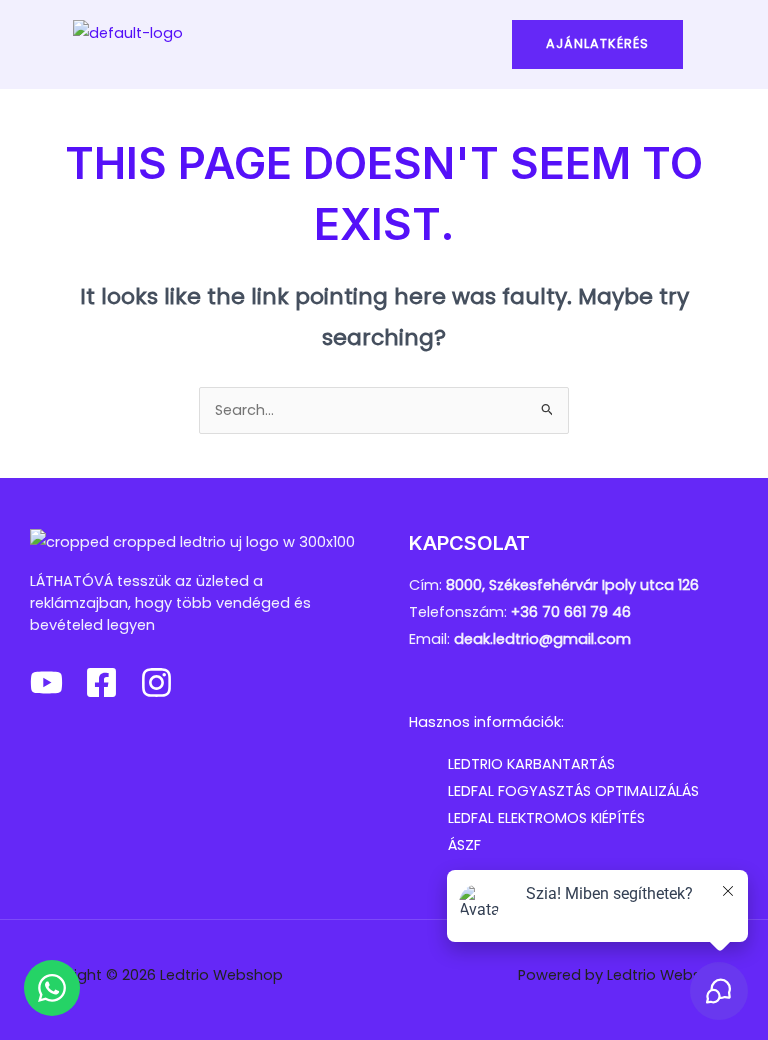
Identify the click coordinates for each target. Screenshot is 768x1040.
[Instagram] (156, 682)
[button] (384, 44)
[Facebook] (101, 682)
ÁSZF (464, 845)
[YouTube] (46, 682)
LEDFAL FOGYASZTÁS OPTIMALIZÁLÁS (573, 791)
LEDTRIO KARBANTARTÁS (531, 764)
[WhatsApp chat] (52, 988)
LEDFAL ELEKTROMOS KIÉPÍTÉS (546, 818)
